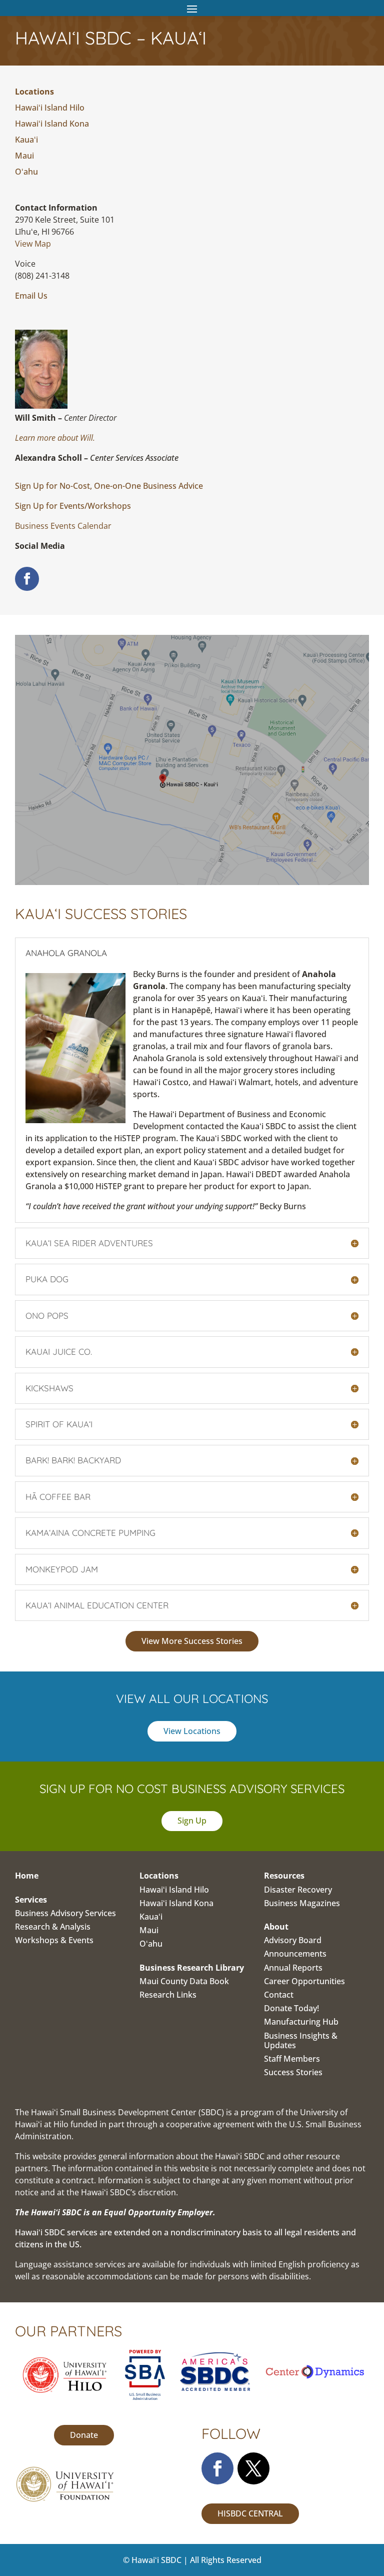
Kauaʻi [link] (26, 140)
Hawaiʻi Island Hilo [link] (50, 108)
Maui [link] (24, 156)
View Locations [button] (192, 1731)
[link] (33, 244)
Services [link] (31, 1900)
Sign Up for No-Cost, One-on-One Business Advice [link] (109, 486)
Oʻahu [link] (26, 172)
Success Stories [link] (293, 2072)
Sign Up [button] (192, 1821)
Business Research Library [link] (192, 1968)
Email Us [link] (31, 296)
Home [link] (27, 1876)
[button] (192, 9)
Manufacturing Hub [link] (301, 2022)
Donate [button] (84, 2435)
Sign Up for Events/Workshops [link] (73, 506)
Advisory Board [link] (293, 1940)
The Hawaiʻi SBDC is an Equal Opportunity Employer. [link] (115, 2212)
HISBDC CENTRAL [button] (250, 2513)
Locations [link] (34, 92)
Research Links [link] (168, 1995)
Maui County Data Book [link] (184, 1981)
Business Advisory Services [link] (65, 1913)
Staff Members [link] (292, 2059)
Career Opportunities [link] (304, 1981)
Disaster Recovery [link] (298, 1890)
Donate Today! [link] (291, 2008)
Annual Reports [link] (293, 1968)
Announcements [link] (295, 1954)
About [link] (276, 1927)
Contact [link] (279, 1995)
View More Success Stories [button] (192, 1641)
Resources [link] (284, 1876)
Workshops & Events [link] (54, 1940)
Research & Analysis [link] (53, 1927)
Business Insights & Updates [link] (301, 2040)
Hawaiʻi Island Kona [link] (52, 124)
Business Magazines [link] (302, 1903)
